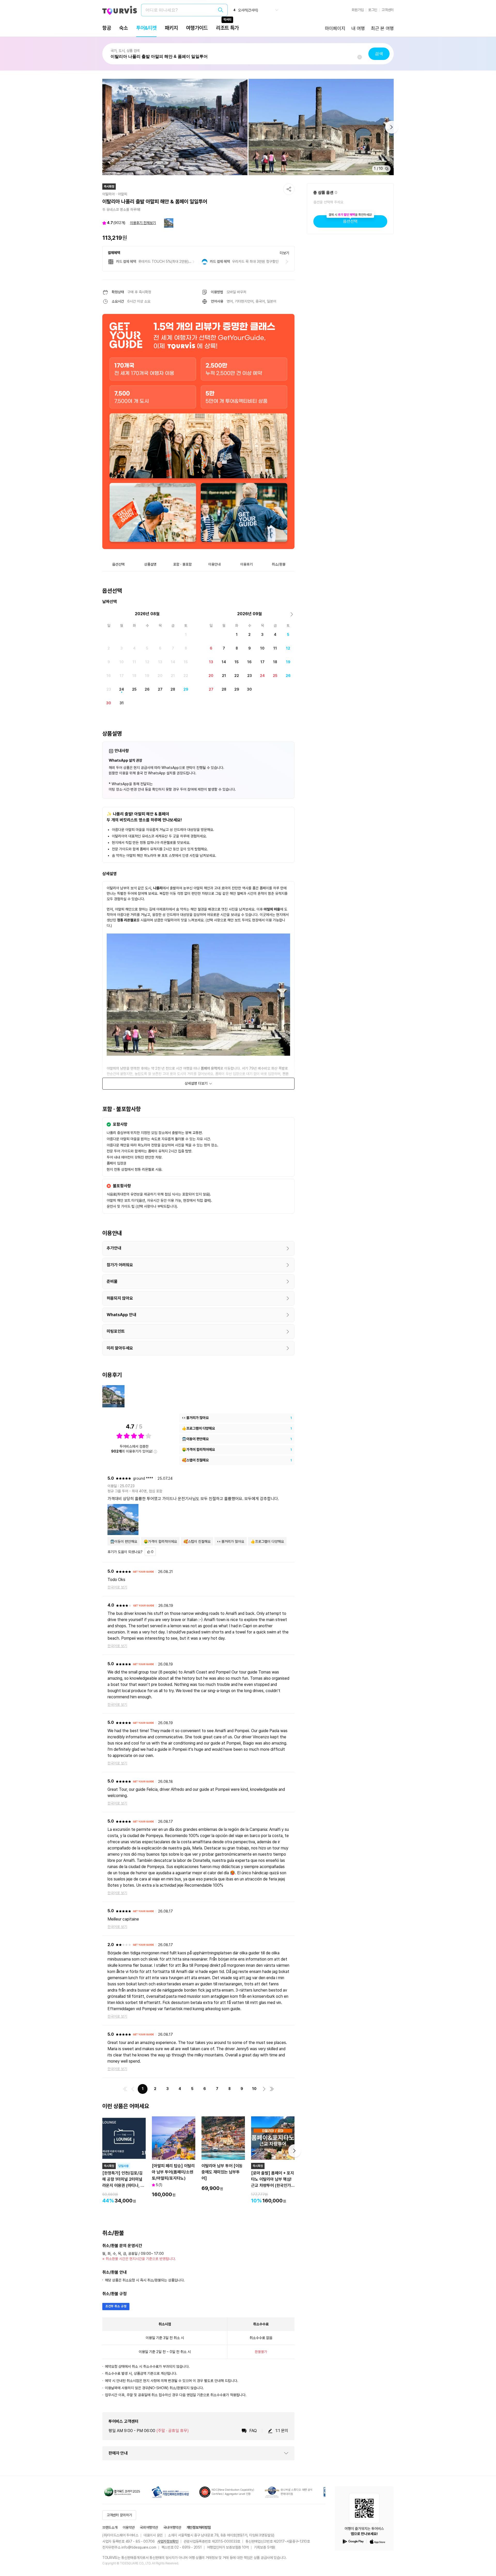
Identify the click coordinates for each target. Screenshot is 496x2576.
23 (109, 689)
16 (109, 676)
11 (134, 662)
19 (147, 676)
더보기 (284, 253)
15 (186, 662)
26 (147, 689)
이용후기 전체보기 (143, 223)
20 (160, 676)
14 (173, 662)
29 (186, 689)
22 (186, 676)
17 (122, 676)
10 (122, 662)
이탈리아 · (110, 194)
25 (134, 689)
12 (147, 662)
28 (173, 689)
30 (109, 703)
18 (134, 676)
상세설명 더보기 (196, 1083)
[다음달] (292, 614)
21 (173, 676)
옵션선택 (350, 219)
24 (122, 689)
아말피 (122, 194)
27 (160, 689)
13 (160, 662)
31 (122, 703)
